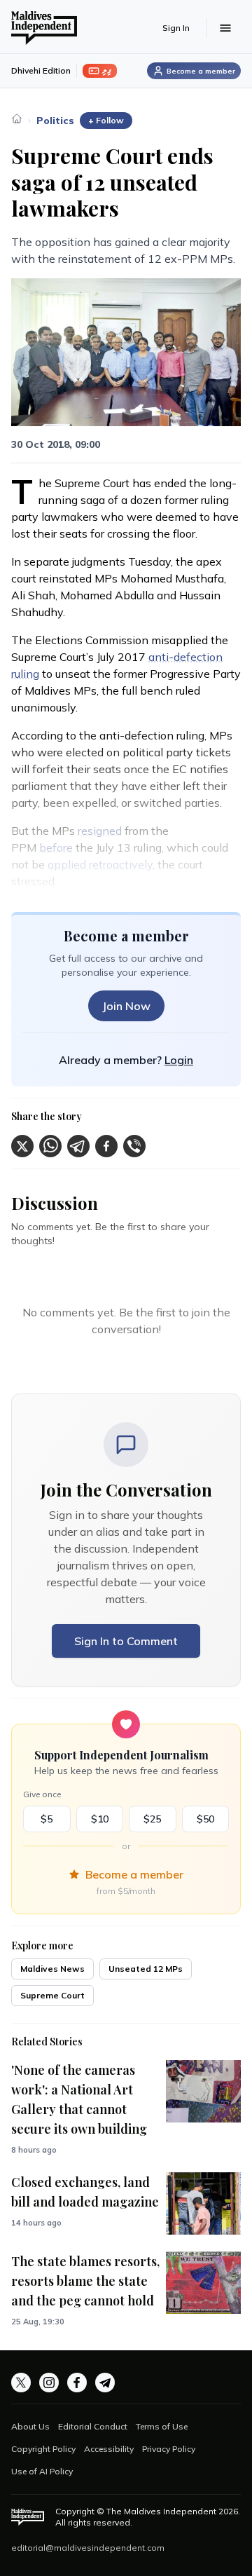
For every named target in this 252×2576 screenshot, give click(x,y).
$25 (152, 1819)
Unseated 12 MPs (146, 1969)
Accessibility (109, 2449)
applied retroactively (100, 864)
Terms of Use (162, 2426)
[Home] (17, 118)
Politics (55, 121)
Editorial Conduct (93, 2426)
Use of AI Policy (42, 2471)
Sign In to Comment (126, 1641)
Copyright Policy (43, 2449)
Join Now (126, 1006)
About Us (30, 2426)
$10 (100, 1819)
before (56, 847)
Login (179, 1060)
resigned (100, 831)
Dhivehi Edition (41, 70)
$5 (47, 1819)
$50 (205, 1819)
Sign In (176, 28)
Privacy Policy (169, 2449)
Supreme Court (52, 1995)
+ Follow (106, 120)
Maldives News (52, 1969)
